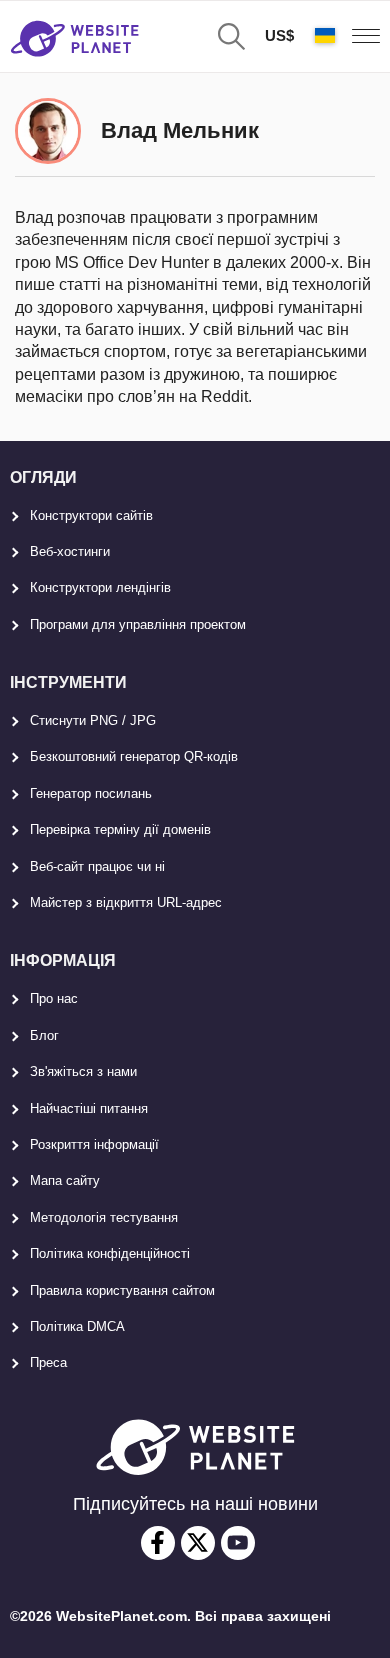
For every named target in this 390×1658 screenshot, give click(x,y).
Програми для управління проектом (138, 624)
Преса (48, 1362)
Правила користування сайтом (122, 1290)
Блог (44, 1035)
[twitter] (198, 1543)
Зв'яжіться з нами (83, 1071)
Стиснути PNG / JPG (93, 720)
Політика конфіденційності (110, 1253)
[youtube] (238, 1543)
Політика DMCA (77, 1326)
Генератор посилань (91, 793)
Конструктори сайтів (91, 515)
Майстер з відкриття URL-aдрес (126, 902)
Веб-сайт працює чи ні (97, 866)
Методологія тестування (104, 1217)
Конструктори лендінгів (100, 587)
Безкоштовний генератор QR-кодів (134, 756)
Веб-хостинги (70, 551)
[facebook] (158, 1543)
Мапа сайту (65, 1180)
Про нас (54, 998)
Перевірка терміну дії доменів (120, 829)
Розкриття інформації (94, 1144)
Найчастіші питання (89, 1108)
